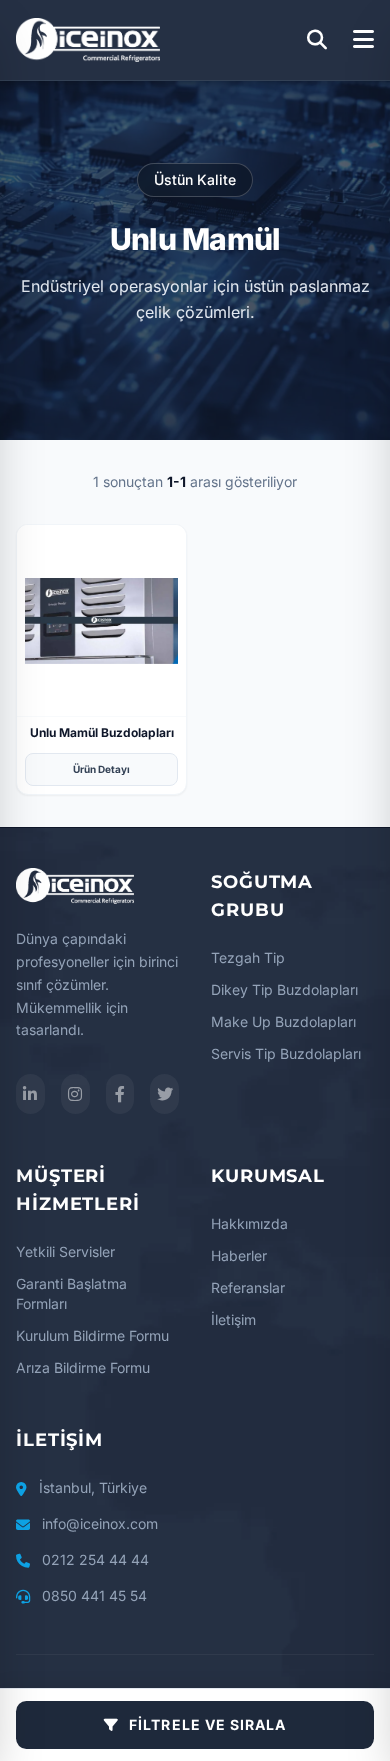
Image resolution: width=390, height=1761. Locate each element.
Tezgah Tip (248, 957)
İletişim (233, 1319)
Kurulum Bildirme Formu (92, 1335)
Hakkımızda (249, 1223)
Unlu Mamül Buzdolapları (102, 732)
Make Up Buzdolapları (283, 1021)
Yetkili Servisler (65, 1251)
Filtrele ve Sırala (207, 1724)
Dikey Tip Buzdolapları (284, 989)
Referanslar (248, 1287)
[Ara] (317, 40)
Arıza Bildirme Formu (83, 1367)
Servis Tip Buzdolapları (286, 1053)
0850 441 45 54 (94, 1595)
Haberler (239, 1255)
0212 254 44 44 (95, 1559)
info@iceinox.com (100, 1523)
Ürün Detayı (101, 769)
